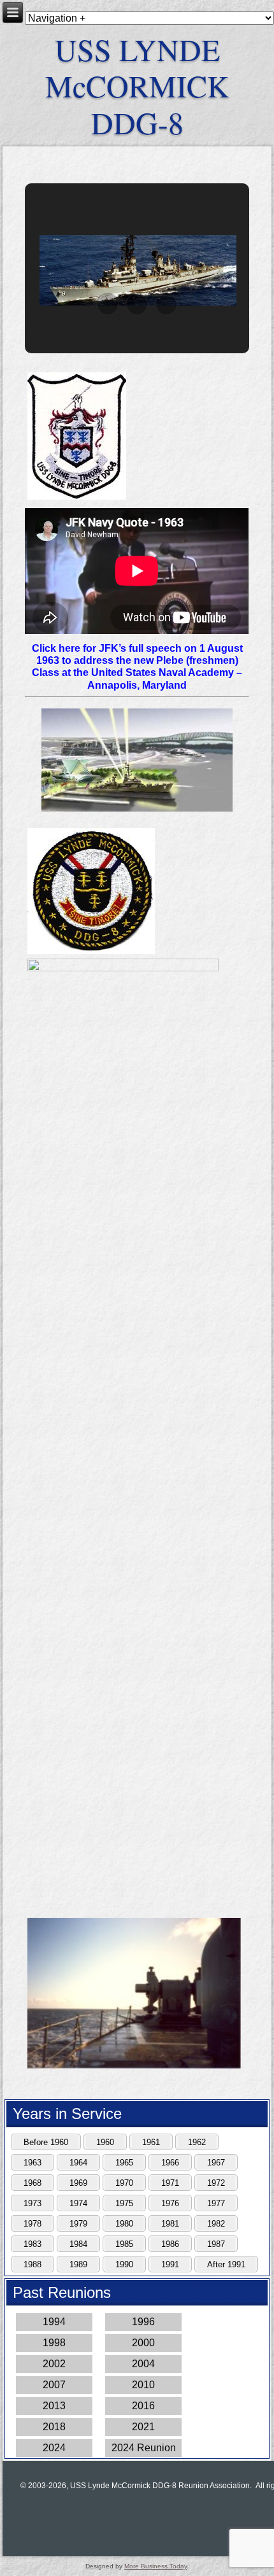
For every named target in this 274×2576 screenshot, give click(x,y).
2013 (54, 2406)
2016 (143, 2406)
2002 (54, 2364)
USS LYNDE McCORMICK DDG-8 (137, 86)
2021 (143, 2427)
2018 (54, 2427)
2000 (143, 2343)
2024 (54, 2448)
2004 (143, 2364)
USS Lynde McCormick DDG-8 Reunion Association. (161, 2486)
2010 (143, 2385)
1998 (54, 2343)
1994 (54, 2322)
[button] (108, 304)
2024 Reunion (144, 2448)
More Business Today (155, 2566)
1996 (143, 2322)
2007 (54, 2385)
